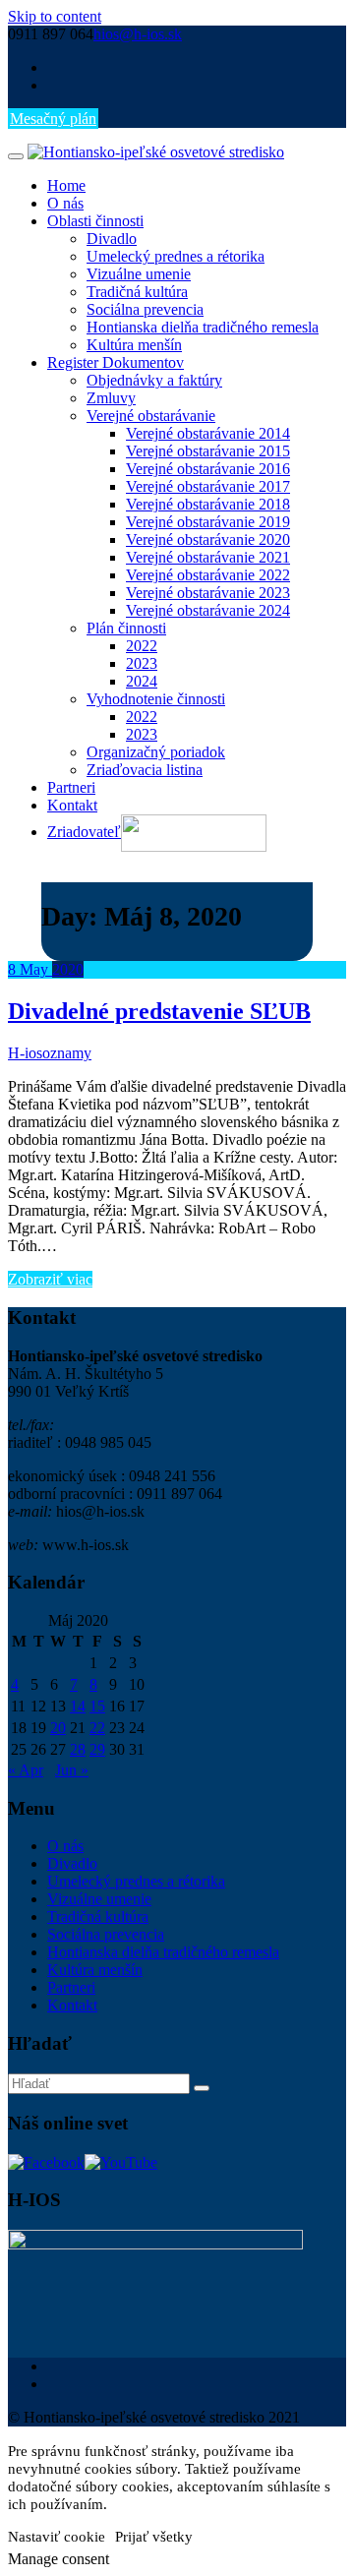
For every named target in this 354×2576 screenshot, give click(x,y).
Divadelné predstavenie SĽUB (159, 1011)
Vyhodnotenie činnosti (156, 699)
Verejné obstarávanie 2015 (208, 451)
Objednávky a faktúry (154, 380)
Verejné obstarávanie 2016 (208, 469)
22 (97, 1728)
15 (97, 1706)
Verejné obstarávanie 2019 (208, 522)
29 (97, 1749)
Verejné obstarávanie (151, 416)
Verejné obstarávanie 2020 (208, 539)
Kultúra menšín (134, 345)
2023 (142, 663)
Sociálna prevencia (145, 309)
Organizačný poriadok (156, 752)
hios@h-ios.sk (138, 34)
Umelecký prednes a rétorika (176, 256)
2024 (142, 681)
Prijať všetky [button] (154, 2537)
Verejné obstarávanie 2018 (208, 504)
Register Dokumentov (116, 362)
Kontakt (72, 805)
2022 (142, 646)
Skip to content (55, 16)
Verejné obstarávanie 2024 (208, 610)
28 (78, 1749)
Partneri (71, 787)
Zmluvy (111, 398)
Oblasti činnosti (95, 221)
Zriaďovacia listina (145, 770)
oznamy (67, 1053)
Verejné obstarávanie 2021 (208, 557)
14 (78, 1706)
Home (66, 185)
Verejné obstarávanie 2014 (208, 433)
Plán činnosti (126, 628)
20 (58, 1728)
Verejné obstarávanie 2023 (208, 593)
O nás (65, 203)
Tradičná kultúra (137, 292)
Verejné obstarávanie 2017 (208, 486)
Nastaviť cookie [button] (57, 2537)
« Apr (26, 1770)
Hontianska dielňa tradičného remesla (203, 327)
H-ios (25, 1053)
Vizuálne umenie (139, 274)
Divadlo (112, 239)
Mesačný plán (53, 119)
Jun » (72, 1770)
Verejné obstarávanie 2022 (208, 575)
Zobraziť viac (50, 1279)
